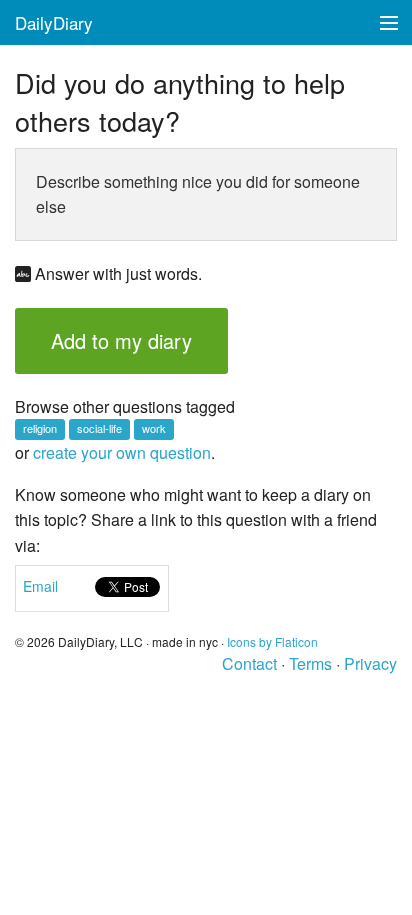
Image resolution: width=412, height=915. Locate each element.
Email (40, 586)
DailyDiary (54, 22)
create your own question (122, 452)
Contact (249, 663)
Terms (310, 663)
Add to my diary (121, 340)
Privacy (370, 663)
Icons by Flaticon (272, 641)
